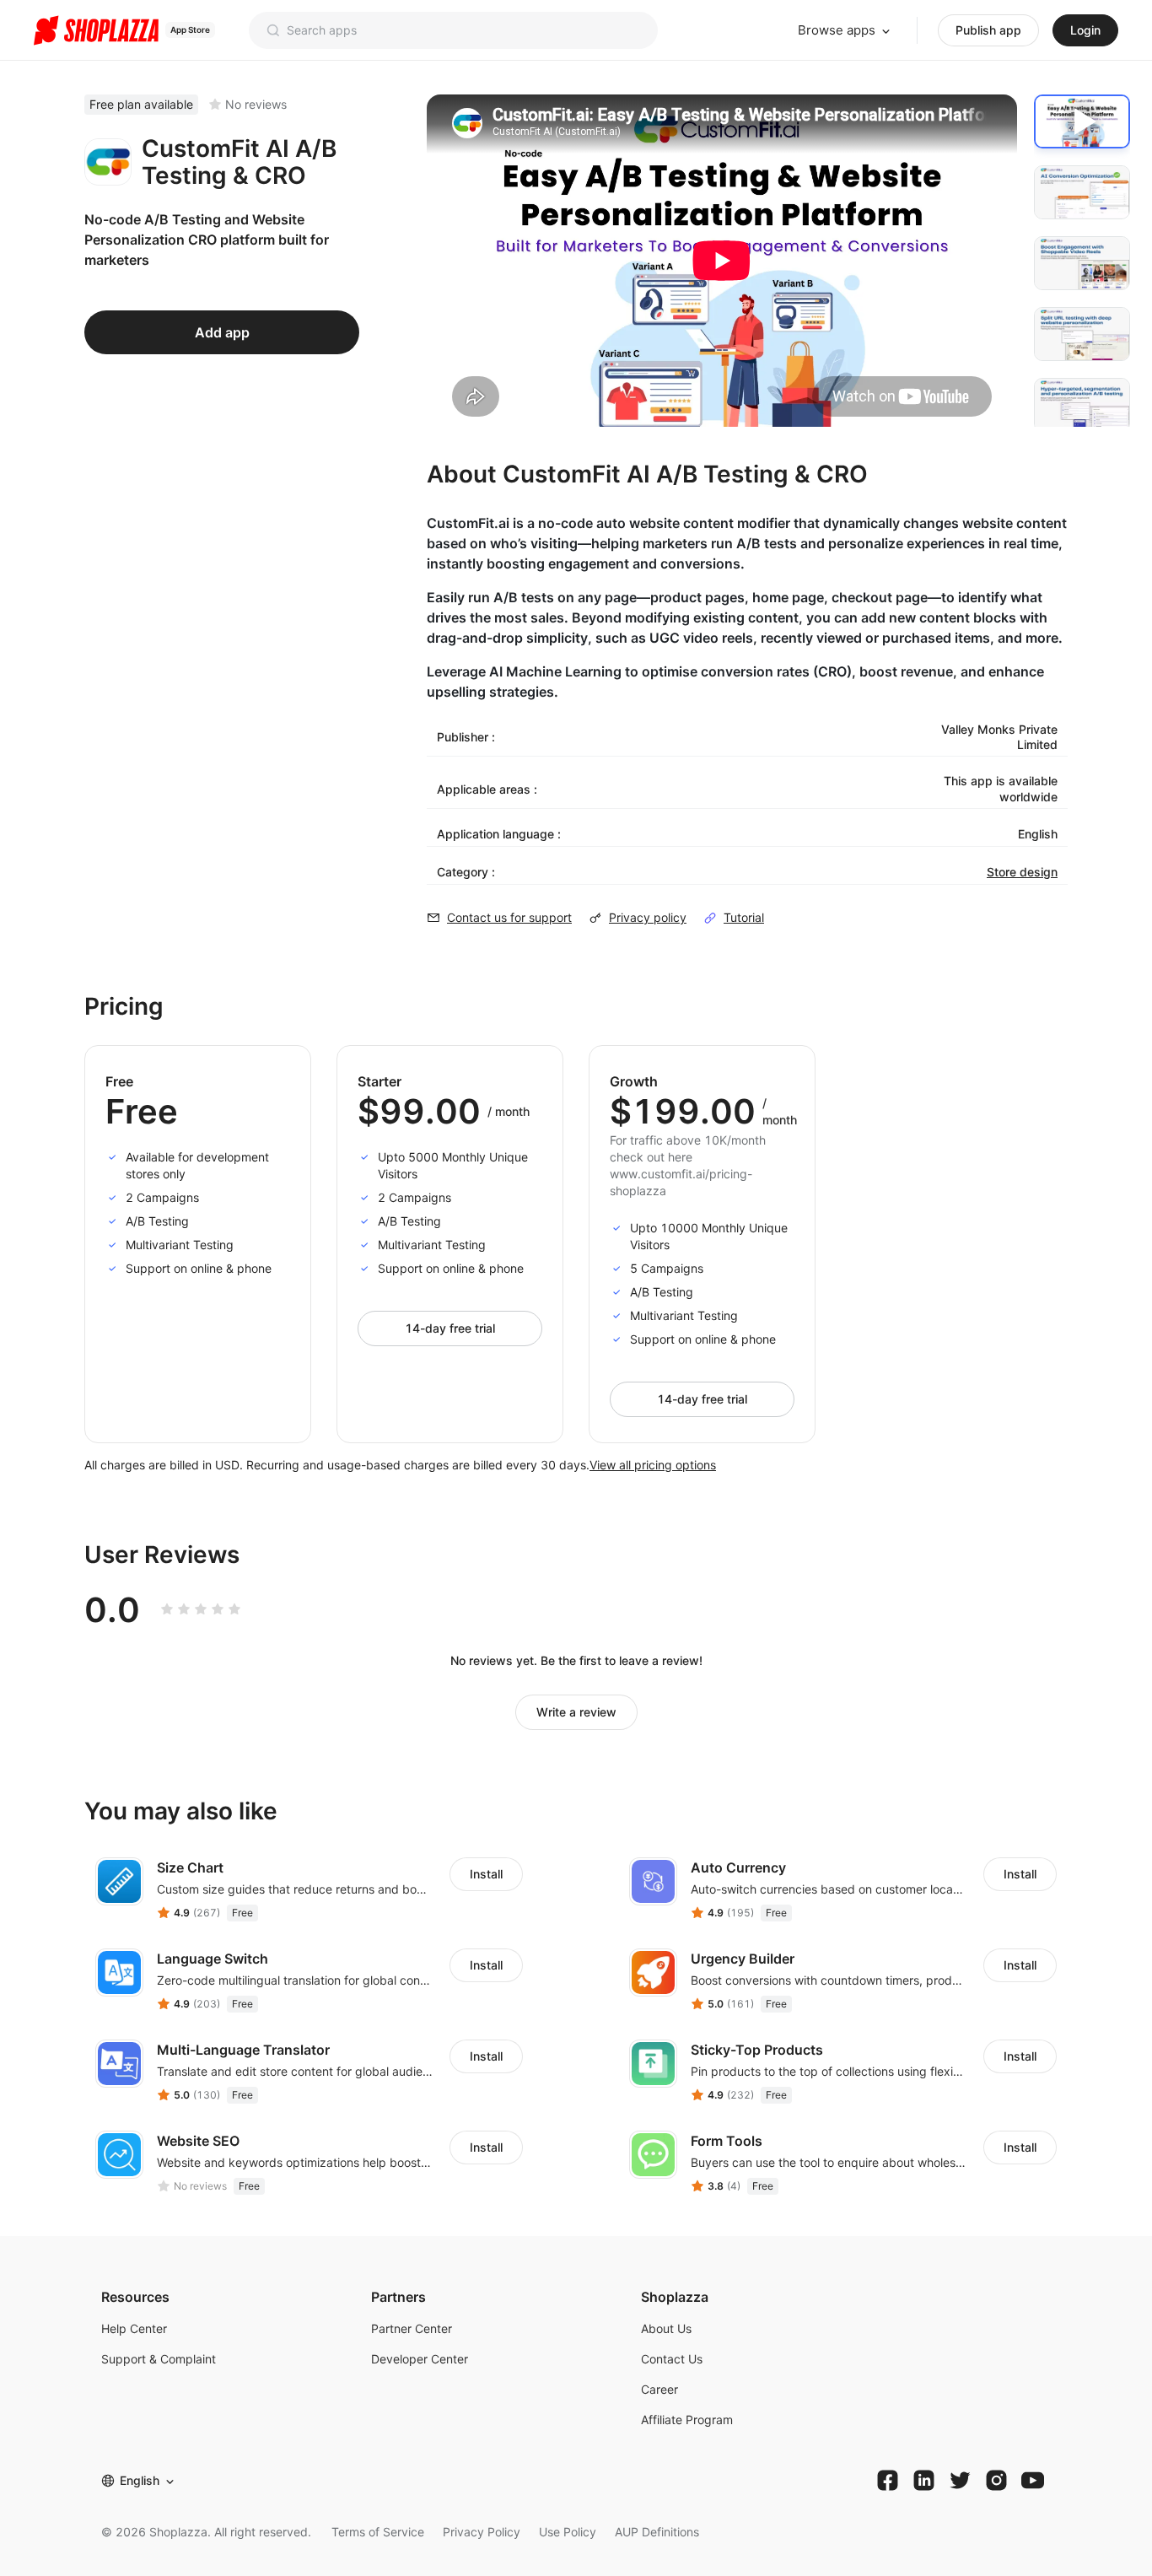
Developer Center (420, 2359)
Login (1085, 30)
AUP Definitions (657, 2532)
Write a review (576, 1712)
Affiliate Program (687, 2420)
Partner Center (412, 2328)
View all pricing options (653, 1465)
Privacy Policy (482, 2532)
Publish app (988, 30)
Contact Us (672, 2359)
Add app (222, 332)
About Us (666, 2328)
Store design (1022, 872)
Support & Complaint (159, 2359)
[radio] (167, 1609)
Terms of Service (378, 2532)
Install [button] (486, 1874)
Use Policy (568, 2532)
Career (659, 2389)
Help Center (134, 2328)
